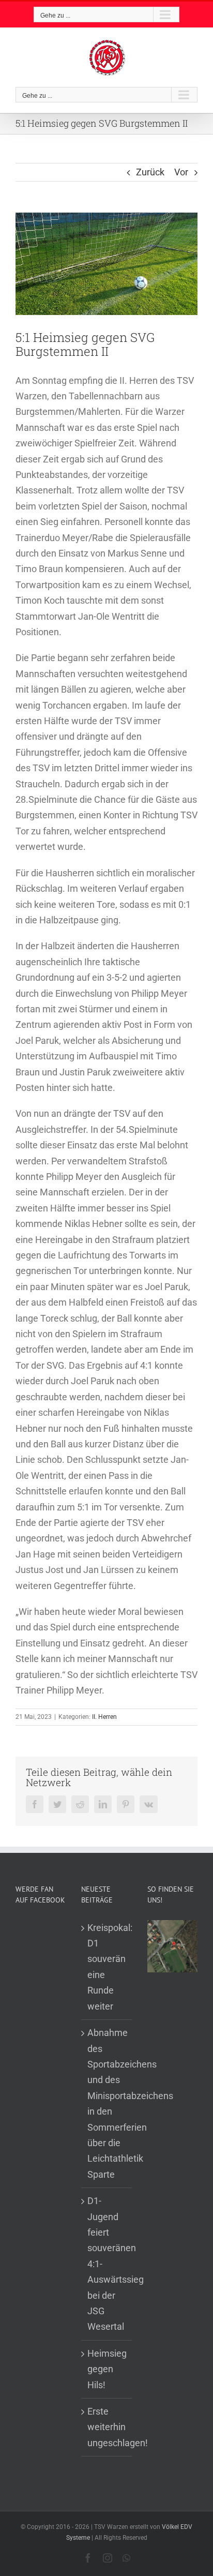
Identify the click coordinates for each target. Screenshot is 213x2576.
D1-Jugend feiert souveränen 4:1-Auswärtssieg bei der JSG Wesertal (107, 2264)
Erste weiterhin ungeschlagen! (107, 2427)
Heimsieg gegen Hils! (107, 2369)
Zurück (150, 172)
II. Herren (104, 1717)
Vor (181, 172)
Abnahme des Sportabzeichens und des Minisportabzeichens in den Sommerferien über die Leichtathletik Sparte (107, 2103)
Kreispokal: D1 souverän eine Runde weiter (107, 1967)
